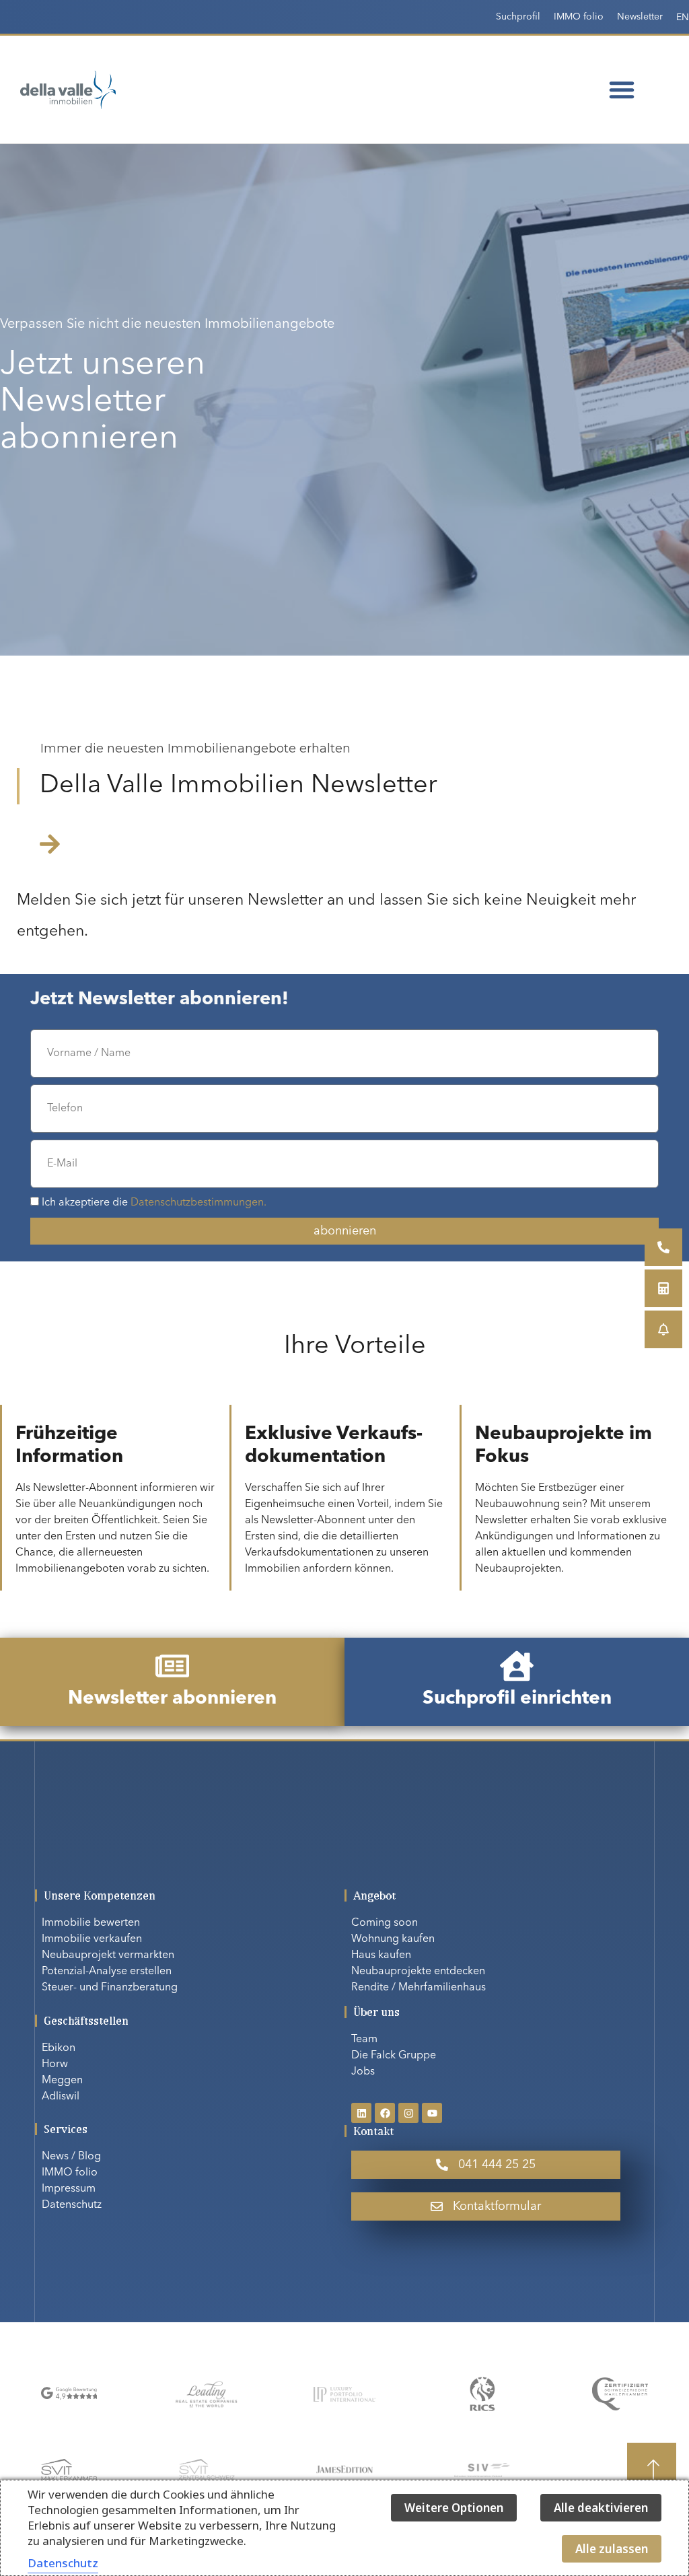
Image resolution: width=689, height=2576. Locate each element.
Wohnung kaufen (393, 1939)
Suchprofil (518, 17)
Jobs (363, 2072)
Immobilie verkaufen (92, 1939)
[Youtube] (432, 2113)
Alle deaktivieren (601, 2508)
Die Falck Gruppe (394, 2056)
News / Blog (71, 2157)
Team (364, 2040)
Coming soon (385, 1923)
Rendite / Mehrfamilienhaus (419, 1988)
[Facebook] (385, 2113)
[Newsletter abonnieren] (172, 1666)
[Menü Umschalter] (622, 90)
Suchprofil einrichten (517, 1699)
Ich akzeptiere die (154, 1203)
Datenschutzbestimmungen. (198, 1203)
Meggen (62, 2081)
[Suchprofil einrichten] (517, 1666)
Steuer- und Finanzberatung (110, 1988)
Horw (55, 2064)
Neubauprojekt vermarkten (108, 1955)
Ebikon (59, 2048)
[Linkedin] (361, 2113)
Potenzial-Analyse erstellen (107, 1972)
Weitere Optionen (454, 2508)
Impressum (69, 2189)
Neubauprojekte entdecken (418, 1972)
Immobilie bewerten (91, 1923)
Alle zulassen (612, 2549)
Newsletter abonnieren (172, 1699)
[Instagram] (408, 2113)
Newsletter (640, 17)
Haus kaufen (381, 1955)
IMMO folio (579, 17)
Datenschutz (72, 2205)
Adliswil (61, 2097)
